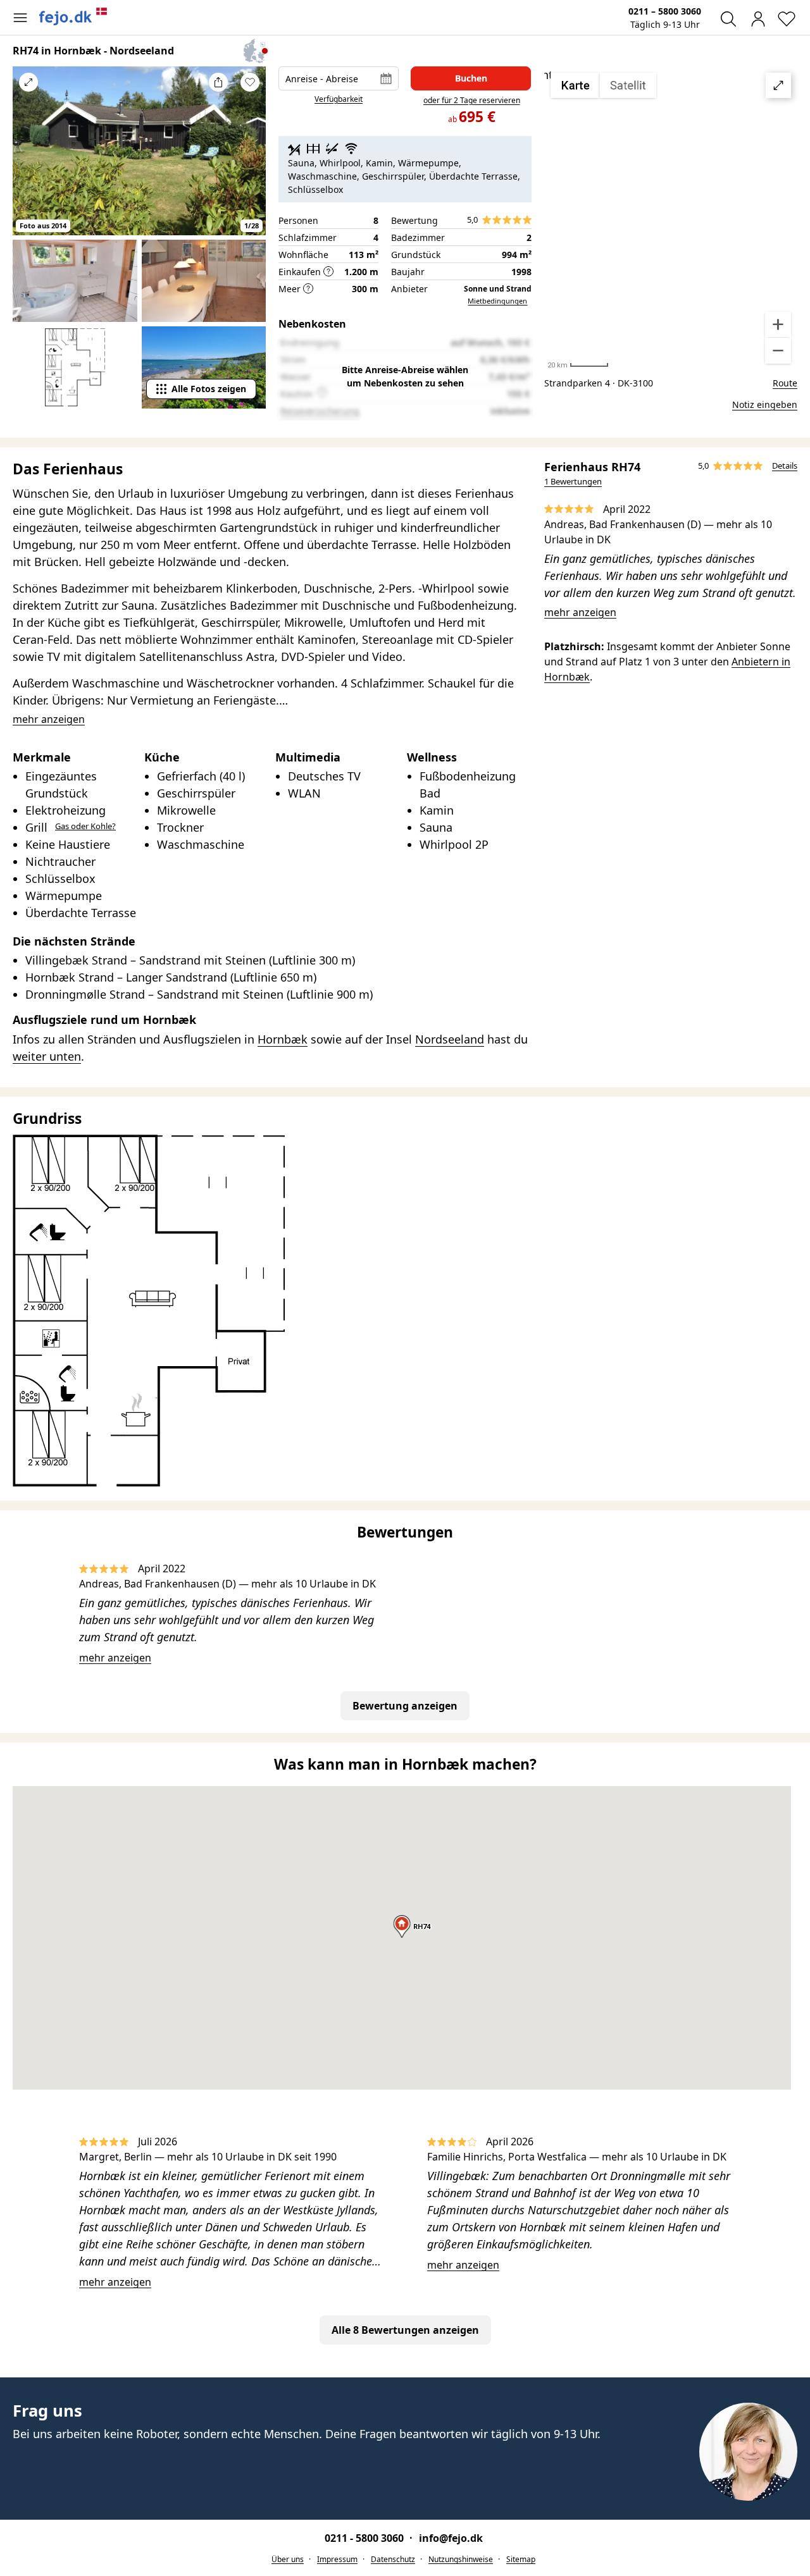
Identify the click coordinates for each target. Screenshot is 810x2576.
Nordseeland (450, 1039)
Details (785, 465)
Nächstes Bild (250, 159)
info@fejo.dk (451, 2538)
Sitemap (521, 2559)
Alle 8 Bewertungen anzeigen (405, 2330)
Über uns (288, 2559)
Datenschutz (393, 2559)
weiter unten (47, 1056)
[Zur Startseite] (73, 16)
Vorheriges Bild (28, 159)
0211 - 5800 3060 (365, 2538)
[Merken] (250, 82)
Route (785, 383)
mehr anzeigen (580, 612)
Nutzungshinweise (461, 2559)
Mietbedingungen (497, 301)
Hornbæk (283, 1039)
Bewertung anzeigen (405, 1706)
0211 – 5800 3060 (665, 11)
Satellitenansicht (671, 218)
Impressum (337, 2559)
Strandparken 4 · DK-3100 (599, 383)
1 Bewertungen (573, 481)
